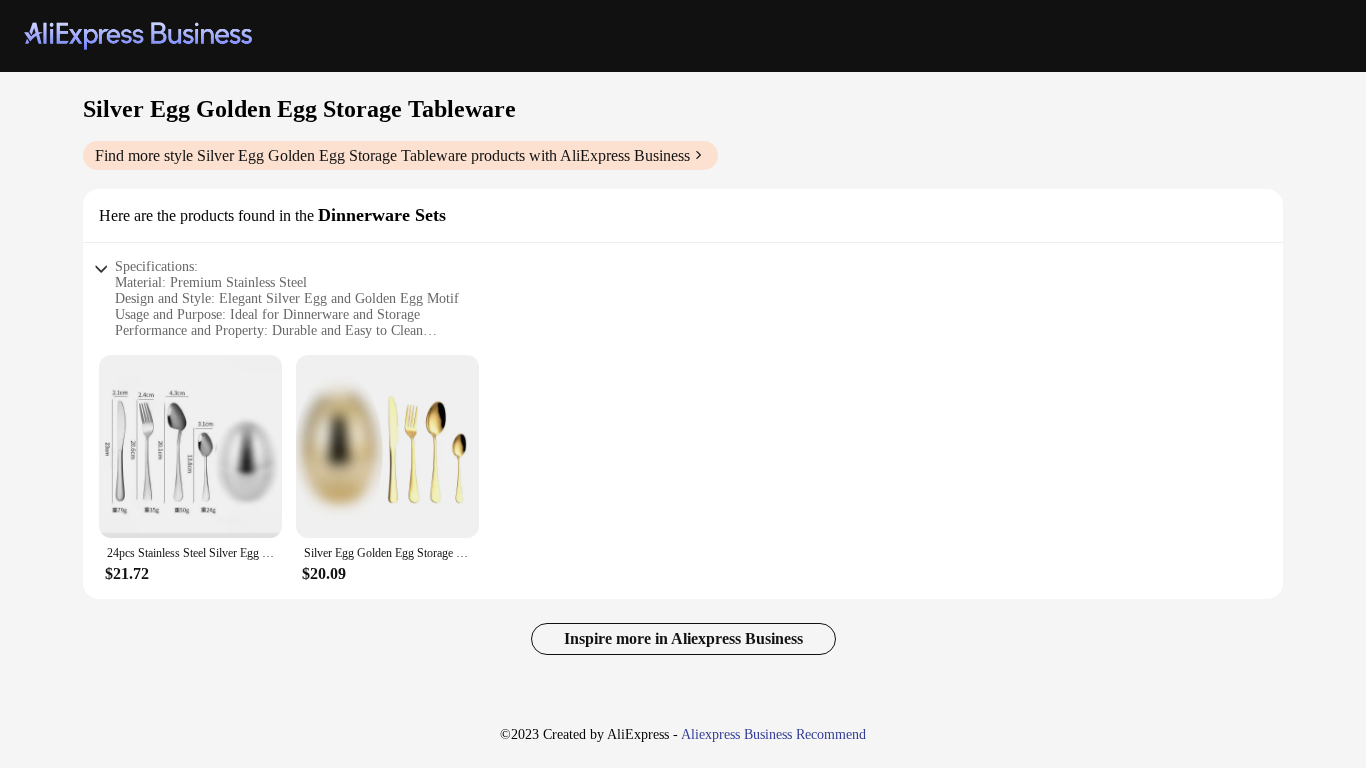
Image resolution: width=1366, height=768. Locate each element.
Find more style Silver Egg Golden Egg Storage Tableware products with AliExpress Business (392, 155)
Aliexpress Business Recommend (773, 734)
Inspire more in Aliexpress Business (683, 638)
